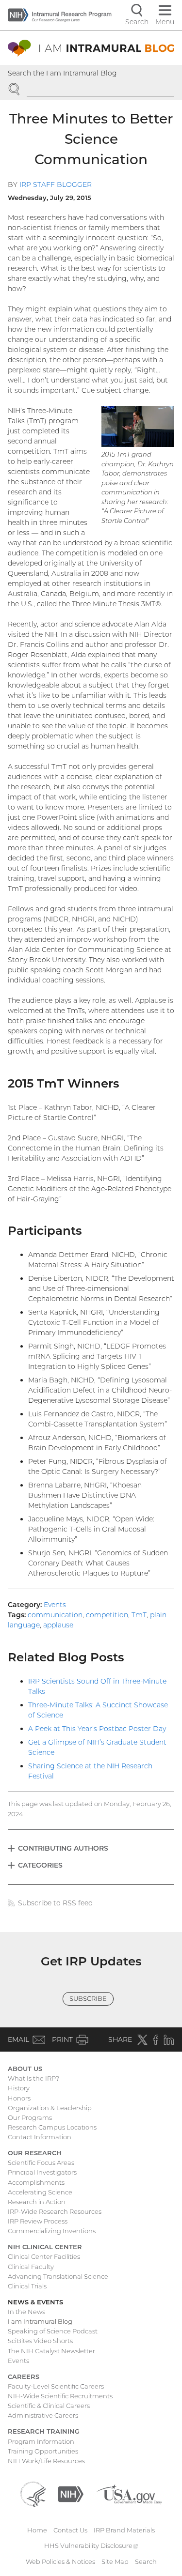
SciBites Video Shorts (40, 2341)
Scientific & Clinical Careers (49, 2406)
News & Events (35, 2302)
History (19, 2088)
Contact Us (70, 2530)
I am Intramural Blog (40, 2321)
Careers (24, 2377)
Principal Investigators (42, 2172)
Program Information (41, 2441)
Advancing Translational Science (58, 2276)
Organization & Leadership (50, 2108)
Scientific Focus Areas (41, 2162)
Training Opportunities (43, 2451)
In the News (26, 2312)
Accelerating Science (40, 2192)
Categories (40, 1865)
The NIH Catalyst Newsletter (51, 2351)
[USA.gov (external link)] (129, 2493)
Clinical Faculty (31, 2267)
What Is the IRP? (33, 2078)
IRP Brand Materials (124, 2530)
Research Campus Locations (52, 2127)
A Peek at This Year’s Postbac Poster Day (97, 1729)
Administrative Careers (43, 2415)
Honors (19, 2098)
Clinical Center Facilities (44, 2256)
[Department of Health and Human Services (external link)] (33, 2493)
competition (107, 1615)
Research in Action (37, 2202)
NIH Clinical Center (45, 2247)
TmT (139, 1615)
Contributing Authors (63, 1848)
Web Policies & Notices (60, 2561)
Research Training (44, 2431)
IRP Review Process (38, 2221)
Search (146, 2561)
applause (58, 1625)
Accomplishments (36, 2182)
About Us (25, 2069)
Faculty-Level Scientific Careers (56, 2386)
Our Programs (30, 2117)
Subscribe (88, 1998)
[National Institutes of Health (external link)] (71, 2493)
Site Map (115, 2561)
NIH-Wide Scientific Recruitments (60, 2396)
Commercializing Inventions (52, 2231)
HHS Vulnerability (91, 2545)
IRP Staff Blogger (56, 184)
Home (37, 2530)
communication (55, 1615)
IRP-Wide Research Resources (55, 2211)
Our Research (35, 2153)
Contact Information (40, 2137)
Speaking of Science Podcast (53, 2331)
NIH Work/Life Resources (46, 2461)
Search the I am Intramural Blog (62, 73)
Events (55, 1605)
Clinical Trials (27, 2286)
